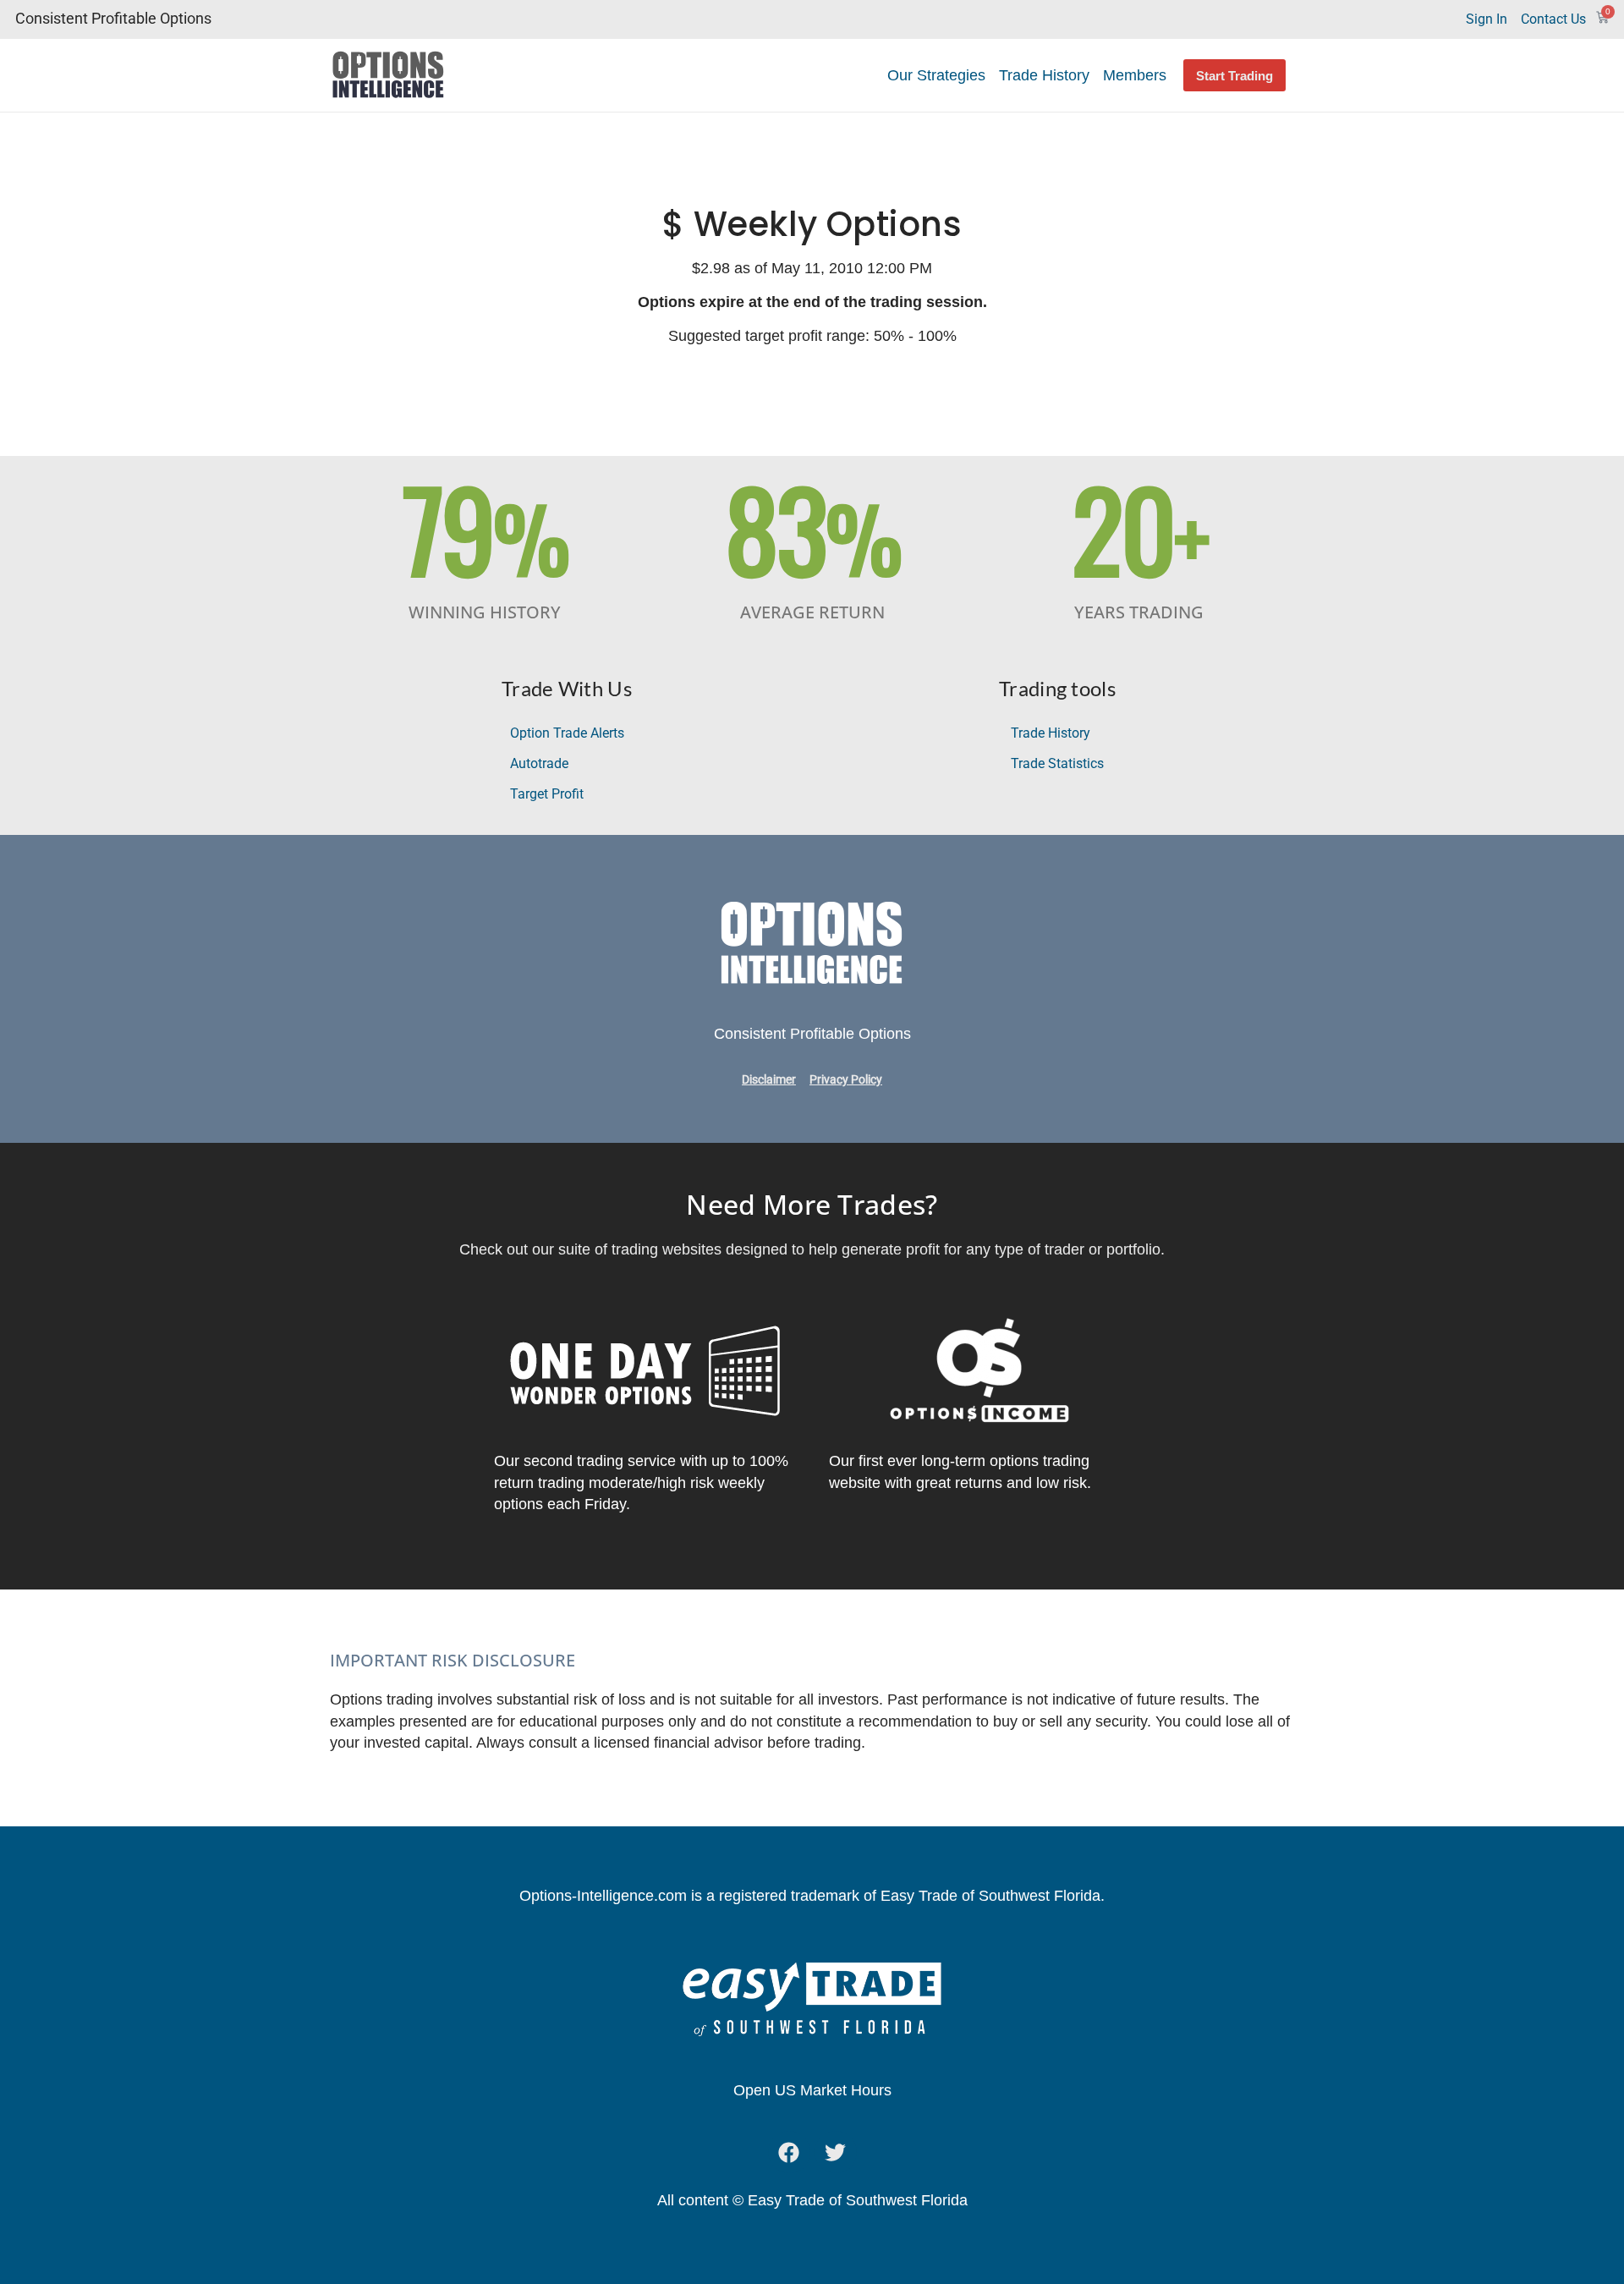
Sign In (1487, 19)
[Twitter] (836, 2152)
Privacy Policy (846, 1080)
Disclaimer (769, 1080)
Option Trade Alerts (567, 733)
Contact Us (1553, 19)
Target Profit (547, 794)
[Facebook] (789, 2152)
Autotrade (539, 763)
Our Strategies (936, 75)
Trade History (1044, 75)
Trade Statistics (1057, 763)
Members (1135, 75)
